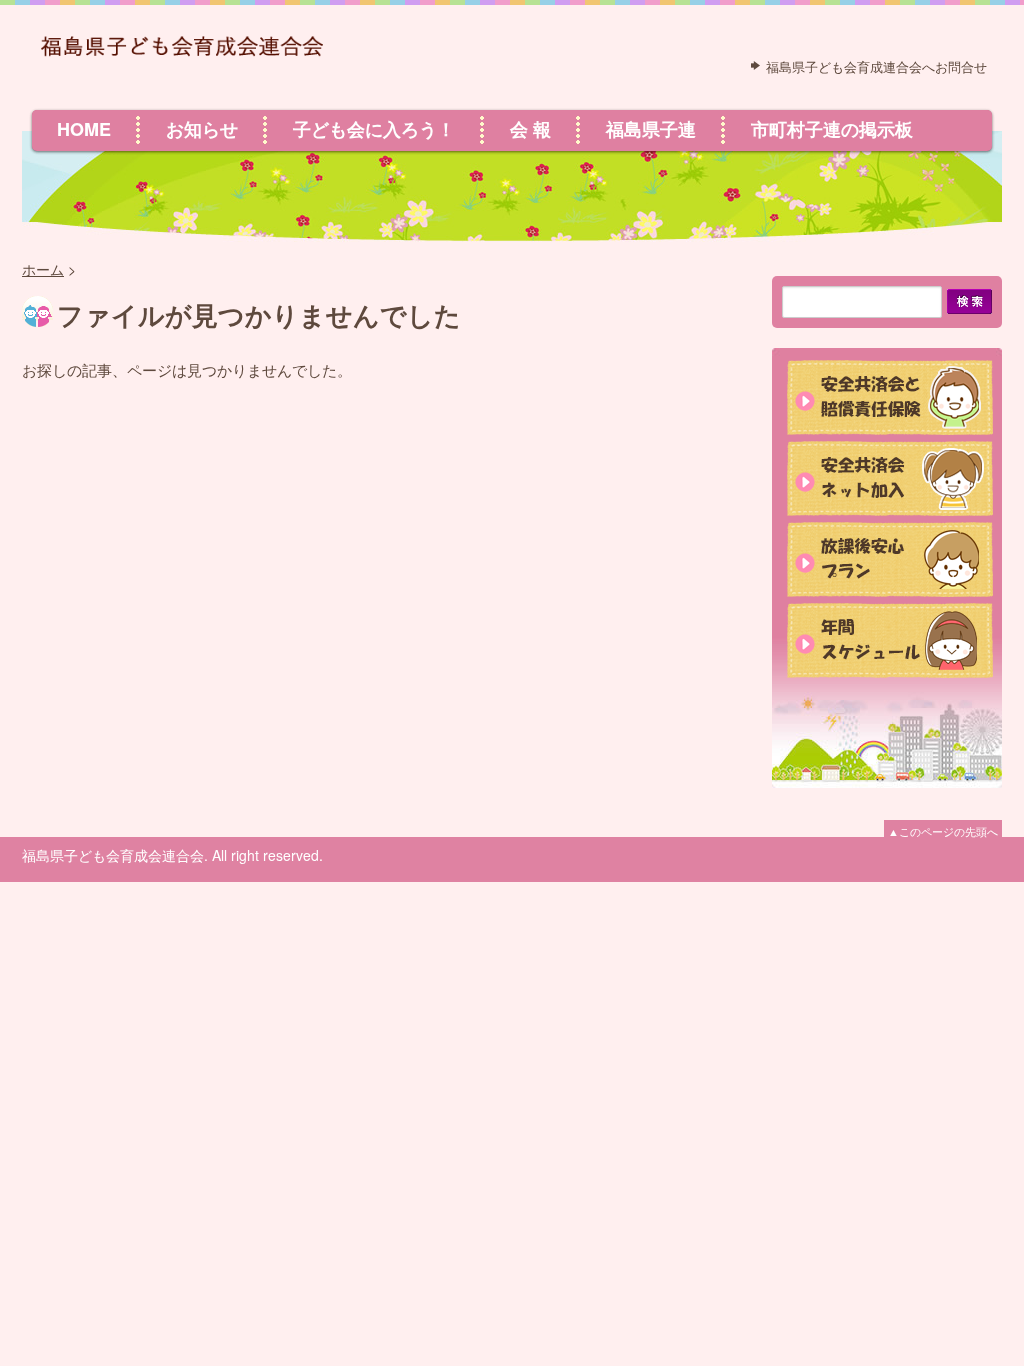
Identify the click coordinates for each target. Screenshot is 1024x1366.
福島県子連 (651, 129)
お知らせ (202, 129)
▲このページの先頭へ (943, 831)
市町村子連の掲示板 (832, 129)
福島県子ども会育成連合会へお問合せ (876, 66)
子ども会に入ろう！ (374, 129)
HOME (84, 129)
